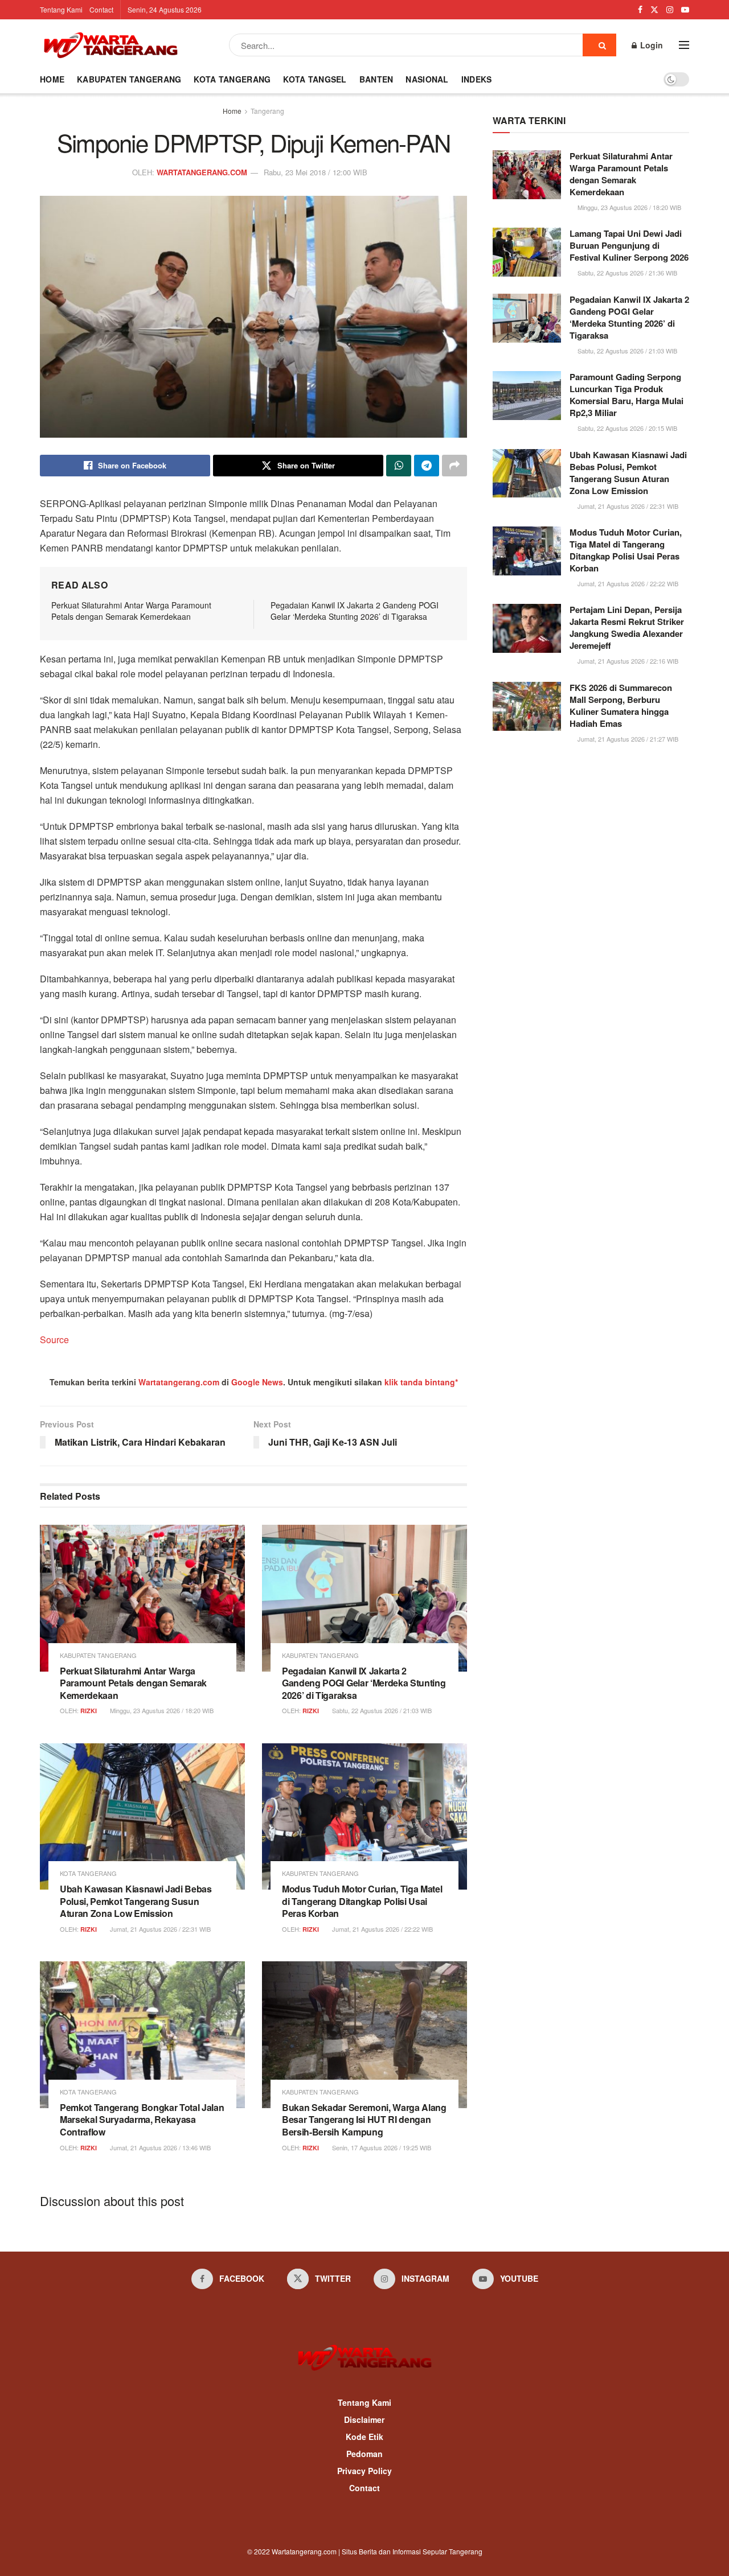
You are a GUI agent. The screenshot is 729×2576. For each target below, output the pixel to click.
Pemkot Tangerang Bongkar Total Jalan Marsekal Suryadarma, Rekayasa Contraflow (142, 2120)
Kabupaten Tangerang (129, 79)
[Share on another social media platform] (454, 466)
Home (52, 79)
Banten (376, 79)
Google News (257, 1382)
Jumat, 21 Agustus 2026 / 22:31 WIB (159, 1929)
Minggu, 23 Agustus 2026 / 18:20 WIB (161, 1710)
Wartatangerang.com (179, 1382)
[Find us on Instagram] (670, 10)
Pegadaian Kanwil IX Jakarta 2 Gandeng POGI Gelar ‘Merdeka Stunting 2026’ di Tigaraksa (355, 611)
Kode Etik (364, 2437)
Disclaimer (364, 2419)
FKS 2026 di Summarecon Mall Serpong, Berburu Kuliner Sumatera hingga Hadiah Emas (621, 705)
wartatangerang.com (202, 172)
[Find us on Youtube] (685, 10)
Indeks (477, 79)
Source (54, 1340)
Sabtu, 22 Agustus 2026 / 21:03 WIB (381, 1710)
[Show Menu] (684, 45)
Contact (101, 9)
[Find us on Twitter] (654, 10)
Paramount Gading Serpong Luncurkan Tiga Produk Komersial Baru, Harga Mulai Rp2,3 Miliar (626, 395)
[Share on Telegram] (427, 466)
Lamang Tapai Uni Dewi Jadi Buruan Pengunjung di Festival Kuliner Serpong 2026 (629, 245)
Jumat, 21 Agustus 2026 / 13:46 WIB (159, 2147)
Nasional (427, 79)
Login (650, 45)
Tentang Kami (61, 9)
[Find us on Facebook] (640, 10)
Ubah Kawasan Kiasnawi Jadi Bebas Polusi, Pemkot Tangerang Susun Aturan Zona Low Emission (136, 1901)
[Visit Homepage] (110, 45)
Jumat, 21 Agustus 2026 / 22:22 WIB (382, 1929)
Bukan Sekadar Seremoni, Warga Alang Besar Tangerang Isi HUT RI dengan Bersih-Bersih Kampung (364, 2120)
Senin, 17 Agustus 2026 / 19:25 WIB (381, 2147)
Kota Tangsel (315, 79)
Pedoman (364, 2454)
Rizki (89, 1711)
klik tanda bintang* (421, 1382)
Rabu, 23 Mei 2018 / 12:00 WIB (316, 172)
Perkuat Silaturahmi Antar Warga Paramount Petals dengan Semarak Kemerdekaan (131, 611)
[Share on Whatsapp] (399, 466)
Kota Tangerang (232, 79)
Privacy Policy (364, 2471)
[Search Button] (599, 45)
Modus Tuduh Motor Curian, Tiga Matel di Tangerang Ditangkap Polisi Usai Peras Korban (362, 1901)
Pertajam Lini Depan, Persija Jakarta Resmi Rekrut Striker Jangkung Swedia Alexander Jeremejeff (627, 627)
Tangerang (267, 111)
